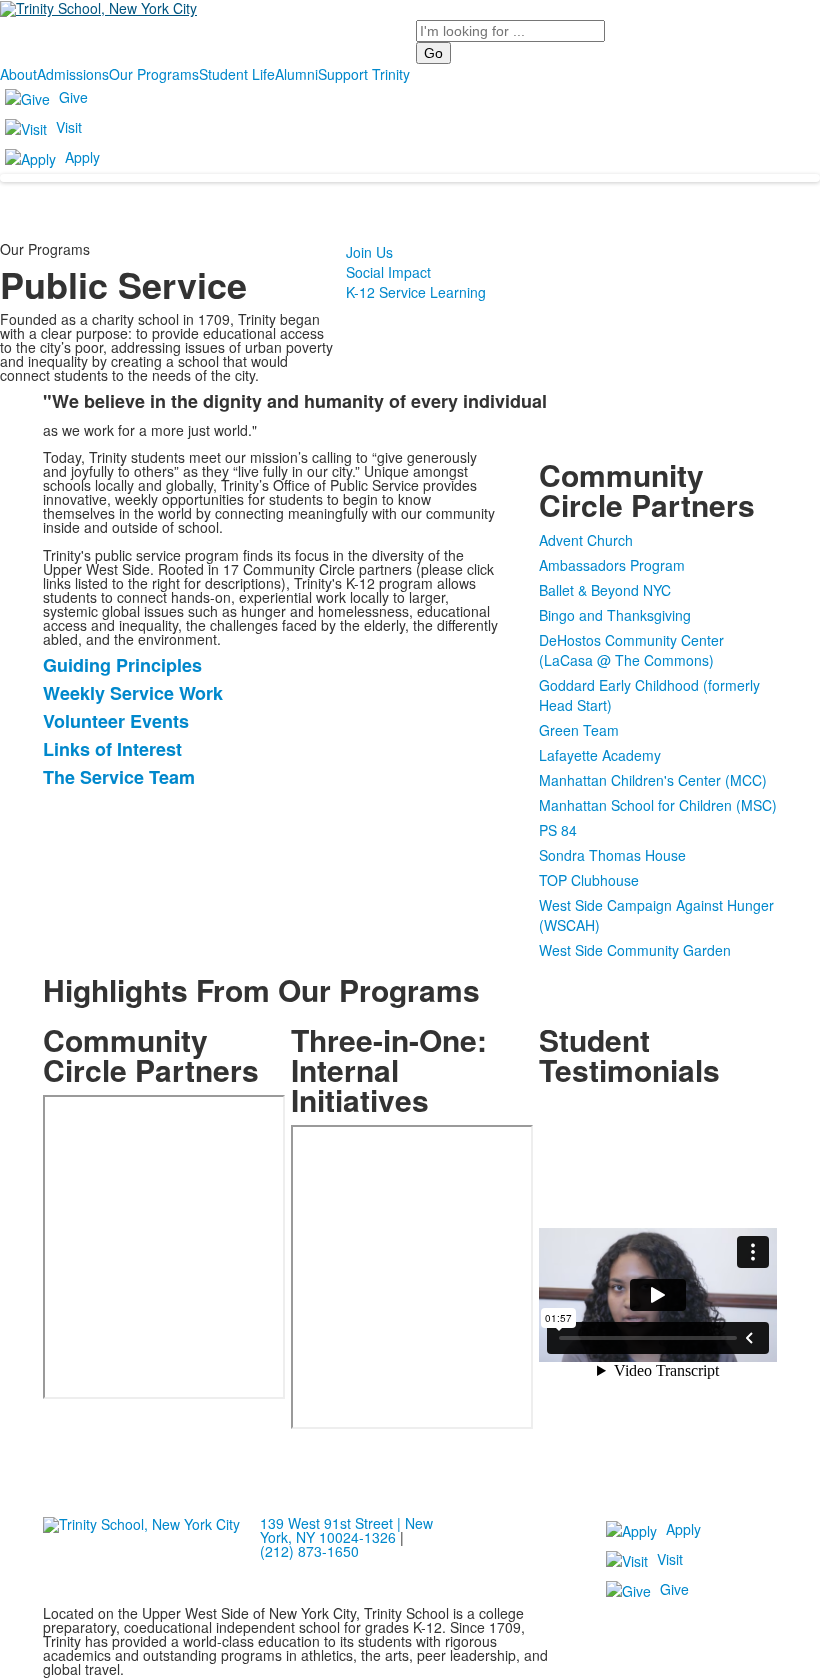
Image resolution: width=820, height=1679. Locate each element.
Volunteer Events (116, 721)
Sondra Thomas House (612, 855)
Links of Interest (112, 749)
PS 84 (558, 830)
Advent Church (586, 540)
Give (73, 97)
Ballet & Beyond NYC (605, 590)
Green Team (579, 730)
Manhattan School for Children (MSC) (658, 805)
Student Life (237, 74)
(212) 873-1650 (309, 1551)
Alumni (296, 74)
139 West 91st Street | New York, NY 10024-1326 (346, 1530)
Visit (69, 127)
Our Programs (154, 74)
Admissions (73, 74)
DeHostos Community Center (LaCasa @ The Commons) (631, 650)
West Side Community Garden (635, 950)
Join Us (369, 252)
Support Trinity (364, 74)
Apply (82, 157)
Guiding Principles (122, 665)
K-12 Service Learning (416, 292)
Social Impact (388, 272)
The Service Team (119, 777)
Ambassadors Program (612, 565)
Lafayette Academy (600, 755)
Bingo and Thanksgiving (615, 615)
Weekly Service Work (133, 693)
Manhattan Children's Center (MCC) (653, 780)
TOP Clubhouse (589, 880)
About (18, 74)
